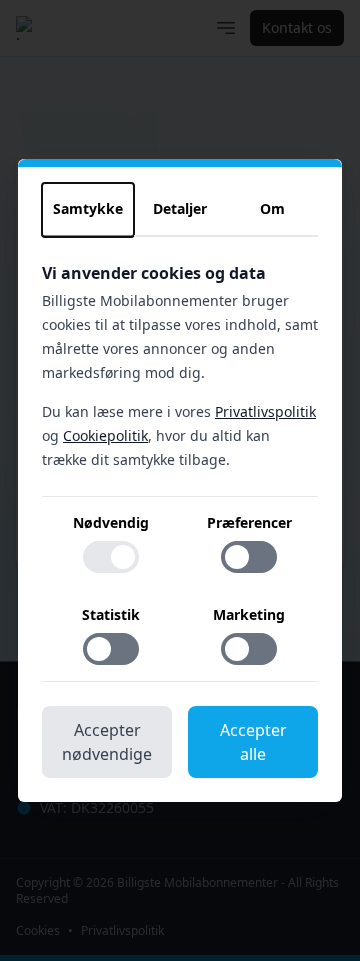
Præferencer (249, 522)
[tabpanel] (180, 472)
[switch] (111, 557)
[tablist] (180, 210)
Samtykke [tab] (88, 208)
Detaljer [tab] (180, 208)
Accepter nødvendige (107, 742)
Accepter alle (253, 742)
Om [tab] (272, 208)
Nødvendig (111, 522)
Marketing (249, 614)
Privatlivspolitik (265, 411)
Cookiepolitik (105, 435)
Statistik (111, 614)
